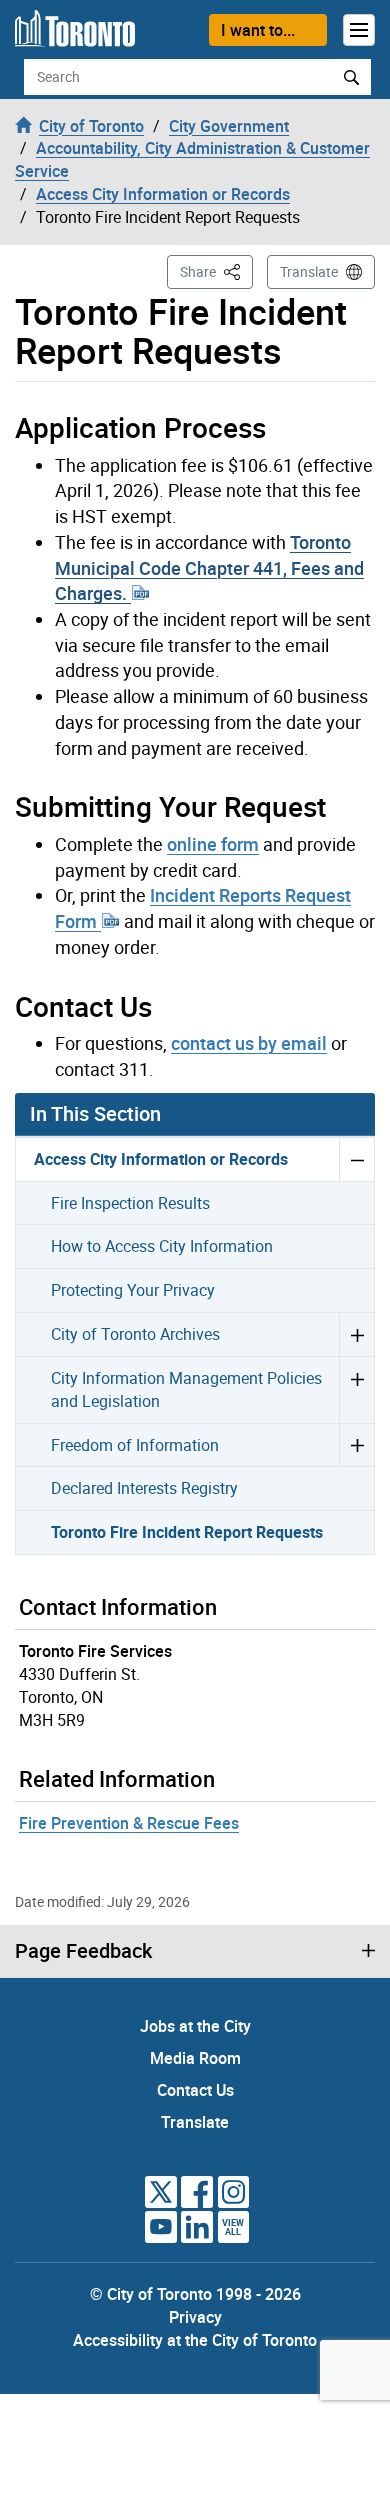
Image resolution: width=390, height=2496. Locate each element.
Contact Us (195, 2090)
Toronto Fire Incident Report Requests (187, 1532)
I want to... (258, 30)
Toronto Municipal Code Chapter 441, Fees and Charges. (209, 567)
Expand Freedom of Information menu (356, 1445)
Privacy (195, 2317)
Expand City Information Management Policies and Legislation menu (356, 1389)
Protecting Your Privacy (133, 1290)
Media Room (195, 2058)
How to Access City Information (162, 1246)
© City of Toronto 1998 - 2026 (195, 2294)
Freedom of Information (135, 1445)
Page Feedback (83, 1951)
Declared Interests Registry (144, 1488)
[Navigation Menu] (359, 30)
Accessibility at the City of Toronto (195, 2340)
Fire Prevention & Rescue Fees (129, 1823)
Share (216, 271)
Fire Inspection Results (130, 1203)
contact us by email (249, 1043)
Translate (309, 271)
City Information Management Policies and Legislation (186, 1389)
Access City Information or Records (161, 1159)
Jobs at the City (195, 2026)
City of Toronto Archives (135, 1334)
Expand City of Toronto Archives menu (356, 1334)
